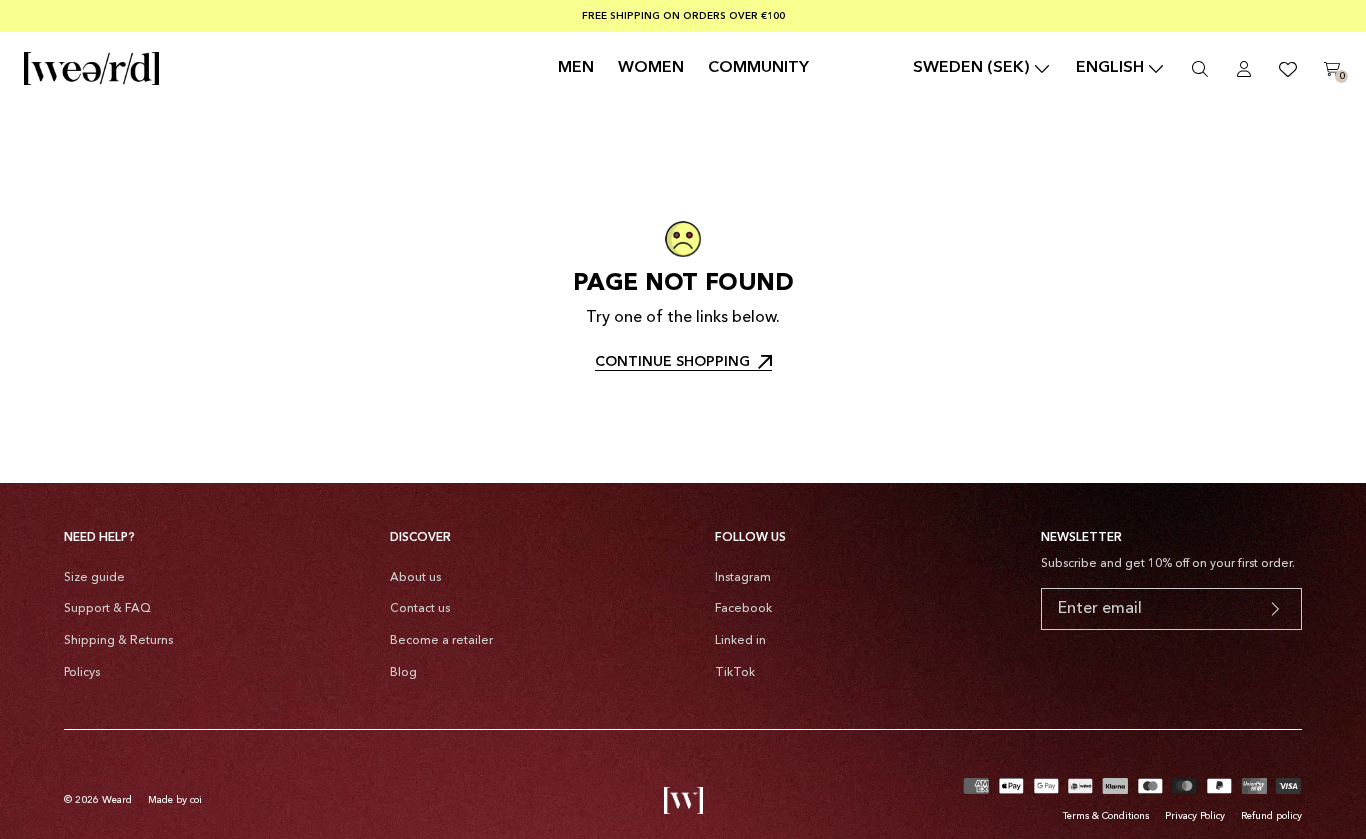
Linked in (740, 641)
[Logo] (91, 68)
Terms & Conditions (1106, 816)
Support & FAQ (107, 609)
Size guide (94, 578)
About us (415, 578)
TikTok (735, 673)
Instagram (743, 578)
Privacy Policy (1195, 816)
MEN (576, 68)
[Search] (1200, 69)
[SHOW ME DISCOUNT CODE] (1275, 609)
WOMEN (651, 68)
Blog (403, 673)
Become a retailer (441, 641)
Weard (117, 800)
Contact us (420, 609)
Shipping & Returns (118, 641)
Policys (82, 673)
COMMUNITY (758, 68)
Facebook (743, 609)
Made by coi (175, 800)
